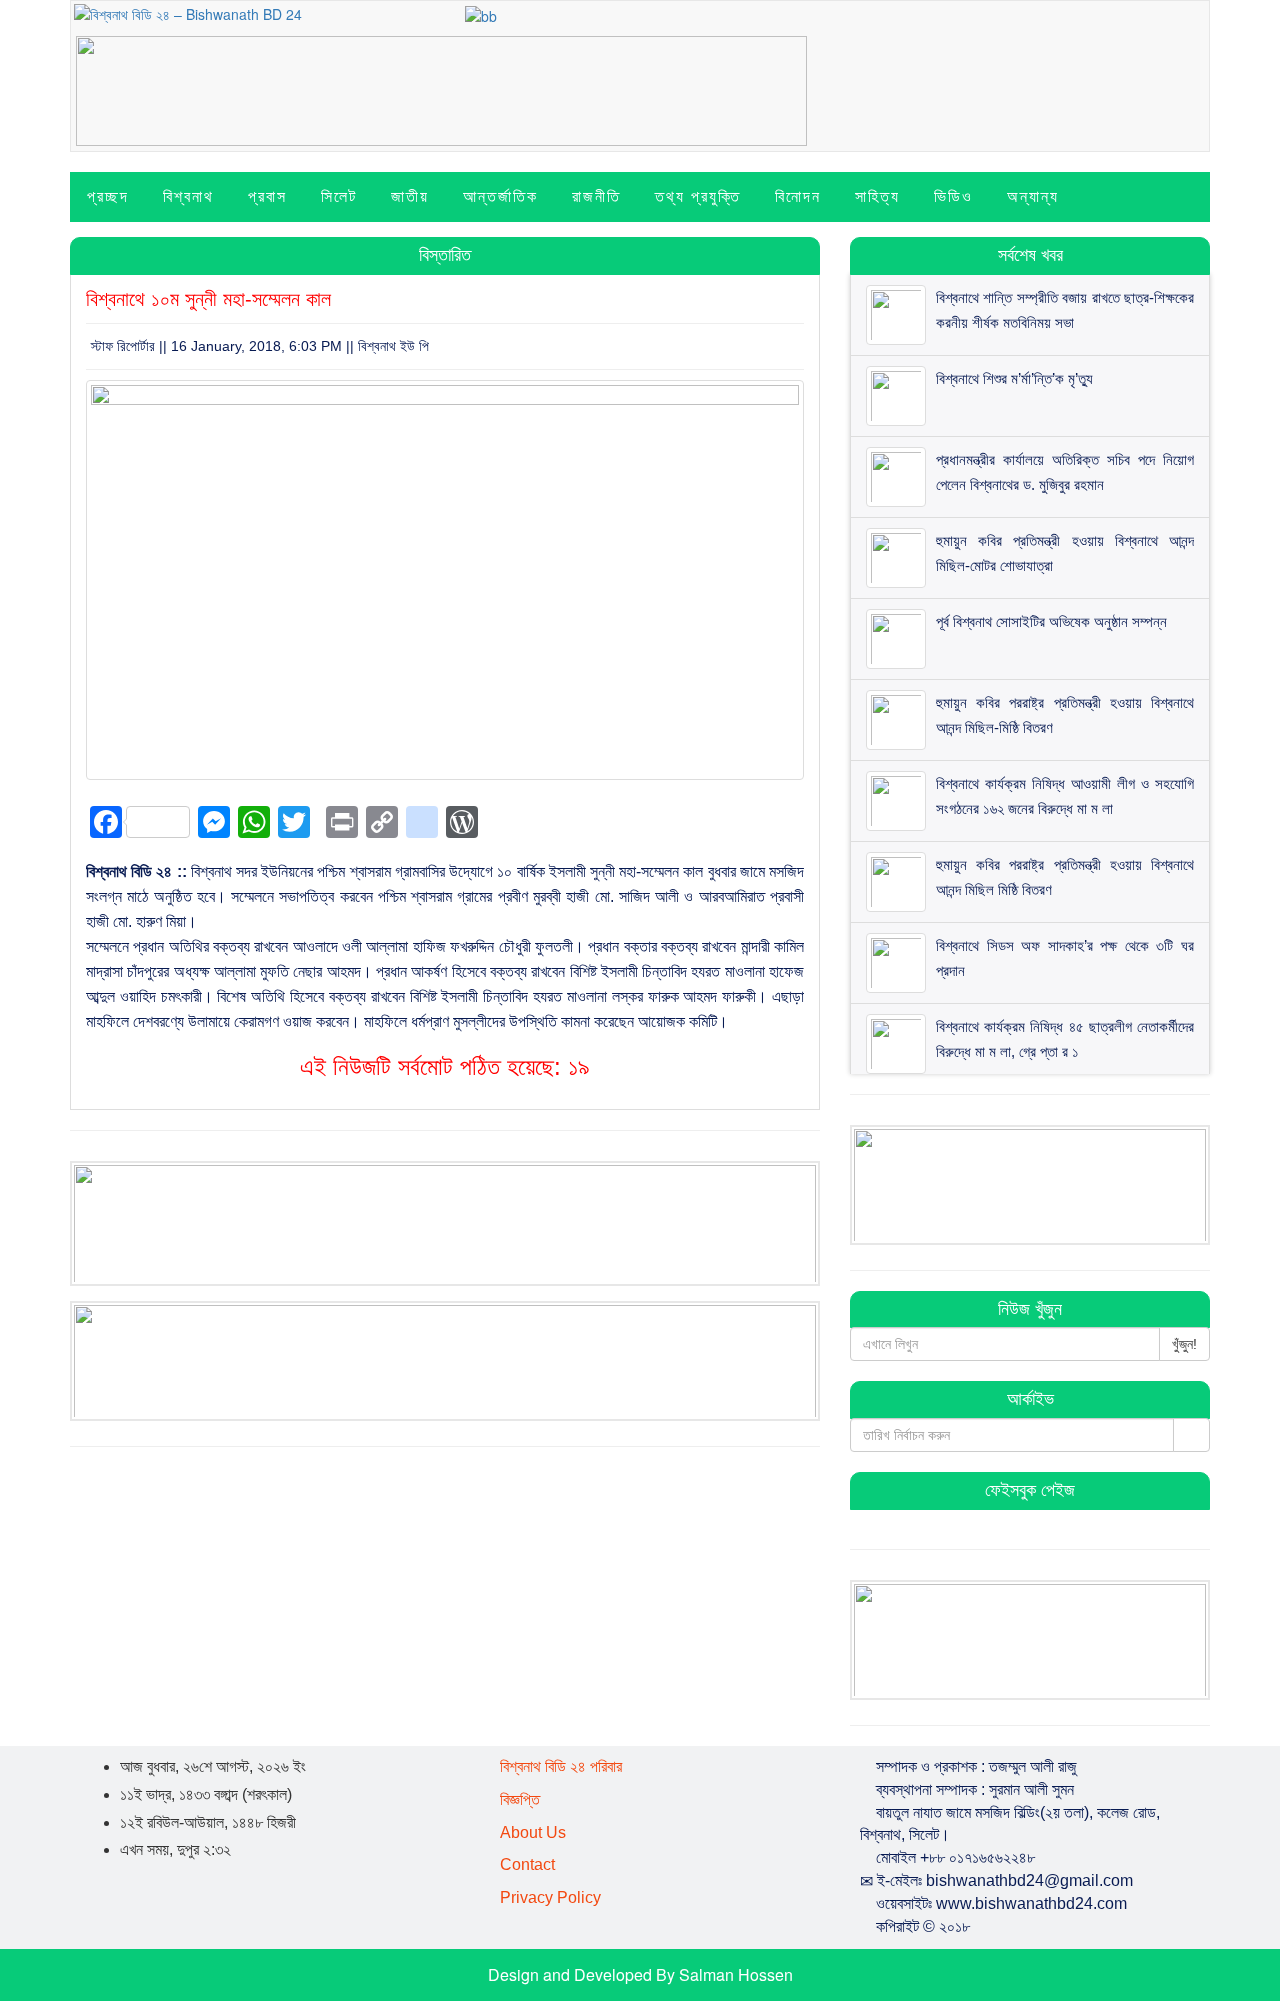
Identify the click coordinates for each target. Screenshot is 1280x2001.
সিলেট (339, 196)
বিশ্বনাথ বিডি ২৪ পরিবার (561, 1766)
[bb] (481, 14)
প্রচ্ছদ (108, 196)
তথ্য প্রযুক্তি (698, 196)
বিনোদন (798, 196)
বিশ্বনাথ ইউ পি (393, 346)
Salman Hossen (736, 1974)
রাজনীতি (596, 196)
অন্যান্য (1033, 196)
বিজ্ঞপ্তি (520, 1799)
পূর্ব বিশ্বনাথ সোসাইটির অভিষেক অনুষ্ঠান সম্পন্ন (1051, 621)
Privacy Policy (550, 1897)
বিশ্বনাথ (188, 196)
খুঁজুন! (1184, 1344)
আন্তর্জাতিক (500, 196)
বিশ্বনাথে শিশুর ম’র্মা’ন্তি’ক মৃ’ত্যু (1014, 378)
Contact (527, 1864)
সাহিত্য (877, 196)
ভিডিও (953, 196)
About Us (533, 1832)
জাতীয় (410, 196)
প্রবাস (267, 196)
